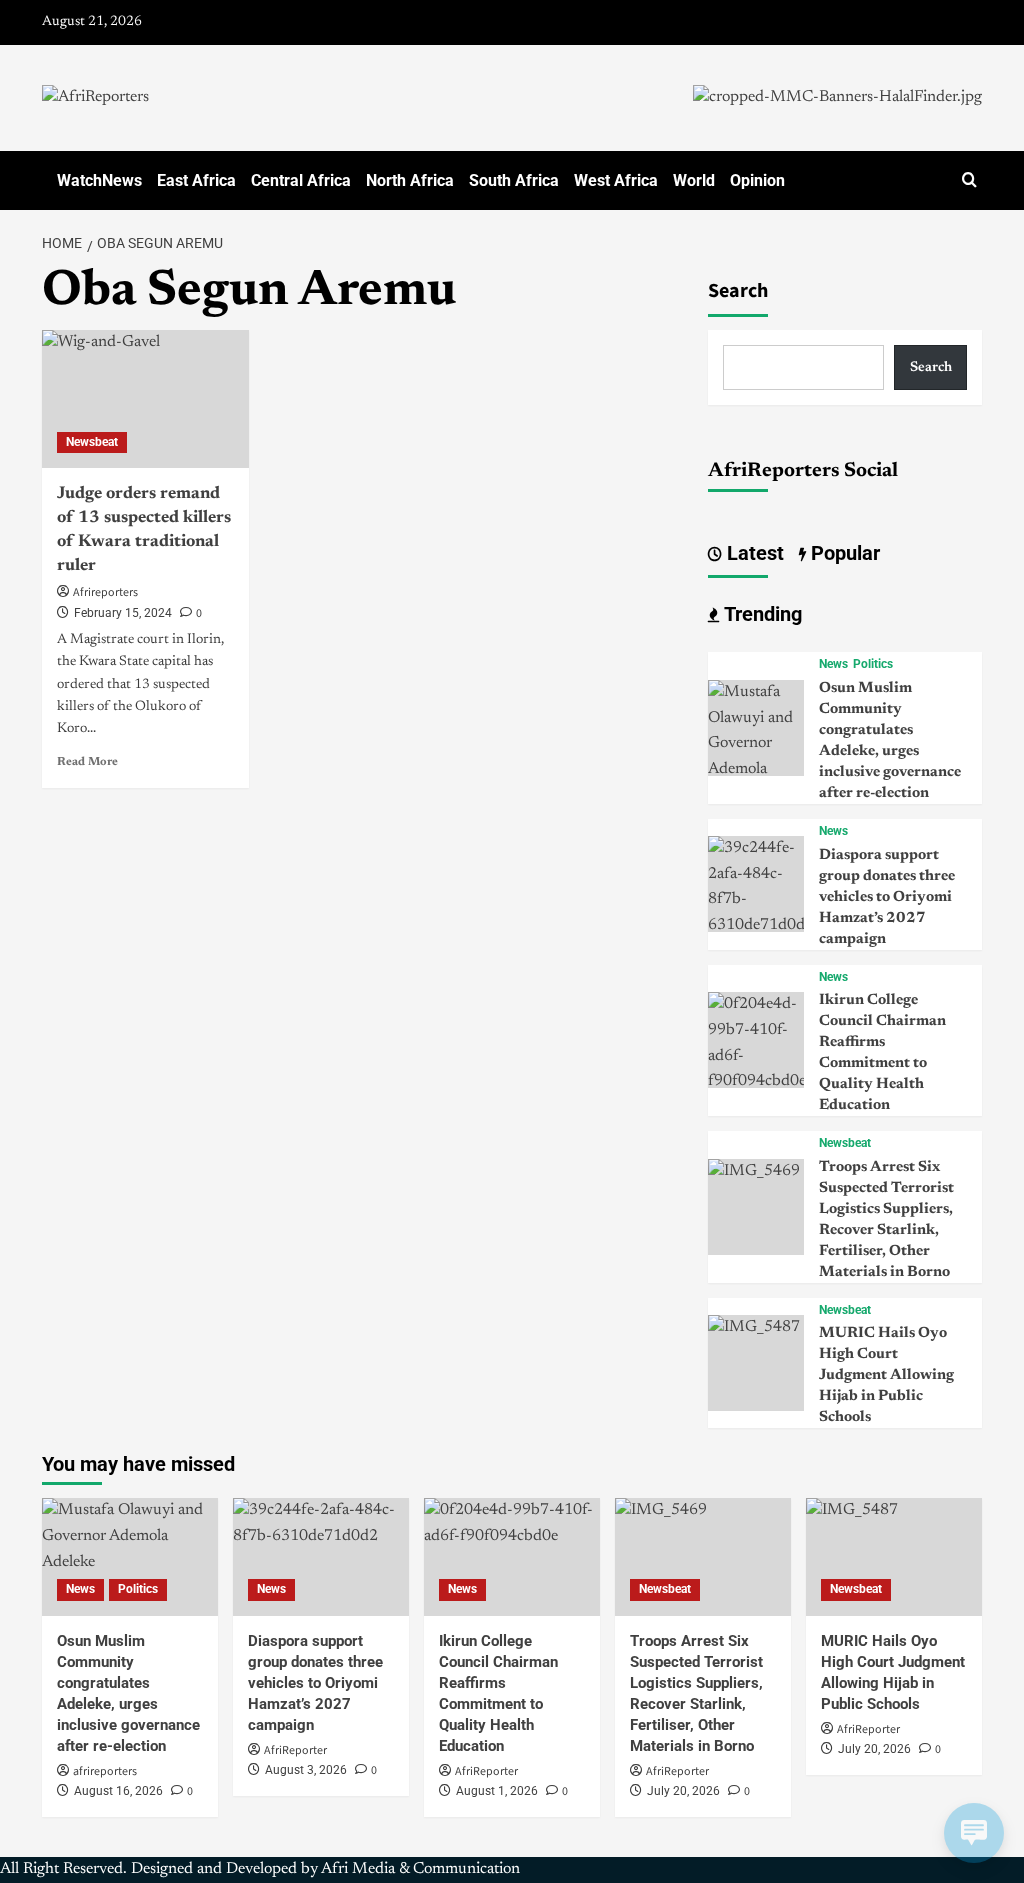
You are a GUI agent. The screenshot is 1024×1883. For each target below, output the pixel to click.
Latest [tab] (753, 553)
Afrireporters (105, 592)
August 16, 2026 (118, 1791)
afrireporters (105, 1771)
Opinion (757, 180)
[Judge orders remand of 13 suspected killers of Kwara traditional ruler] (145, 399)
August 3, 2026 (306, 1770)
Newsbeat (92, 442)
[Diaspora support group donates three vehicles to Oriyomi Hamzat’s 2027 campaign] (756, 887)
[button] (969, 180)
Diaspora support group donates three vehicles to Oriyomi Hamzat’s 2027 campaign (887, 897)
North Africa (410, 180)
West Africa (616, 180)
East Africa (196, 180)
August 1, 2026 (497, 1791)
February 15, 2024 (123, 613)
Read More (87, 762)
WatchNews (99, 180)
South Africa (514, 180)
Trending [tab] (760, 614)
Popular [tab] (843, 553)
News (833, 664)
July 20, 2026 (683, 1791)
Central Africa (301, 180)
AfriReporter (295, 1750)
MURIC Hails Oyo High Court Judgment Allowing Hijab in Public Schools (886, 1375)
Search (738, 291)
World (694, 180)
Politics (873, 664)
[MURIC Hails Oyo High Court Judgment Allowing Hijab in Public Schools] (754, 1327)
